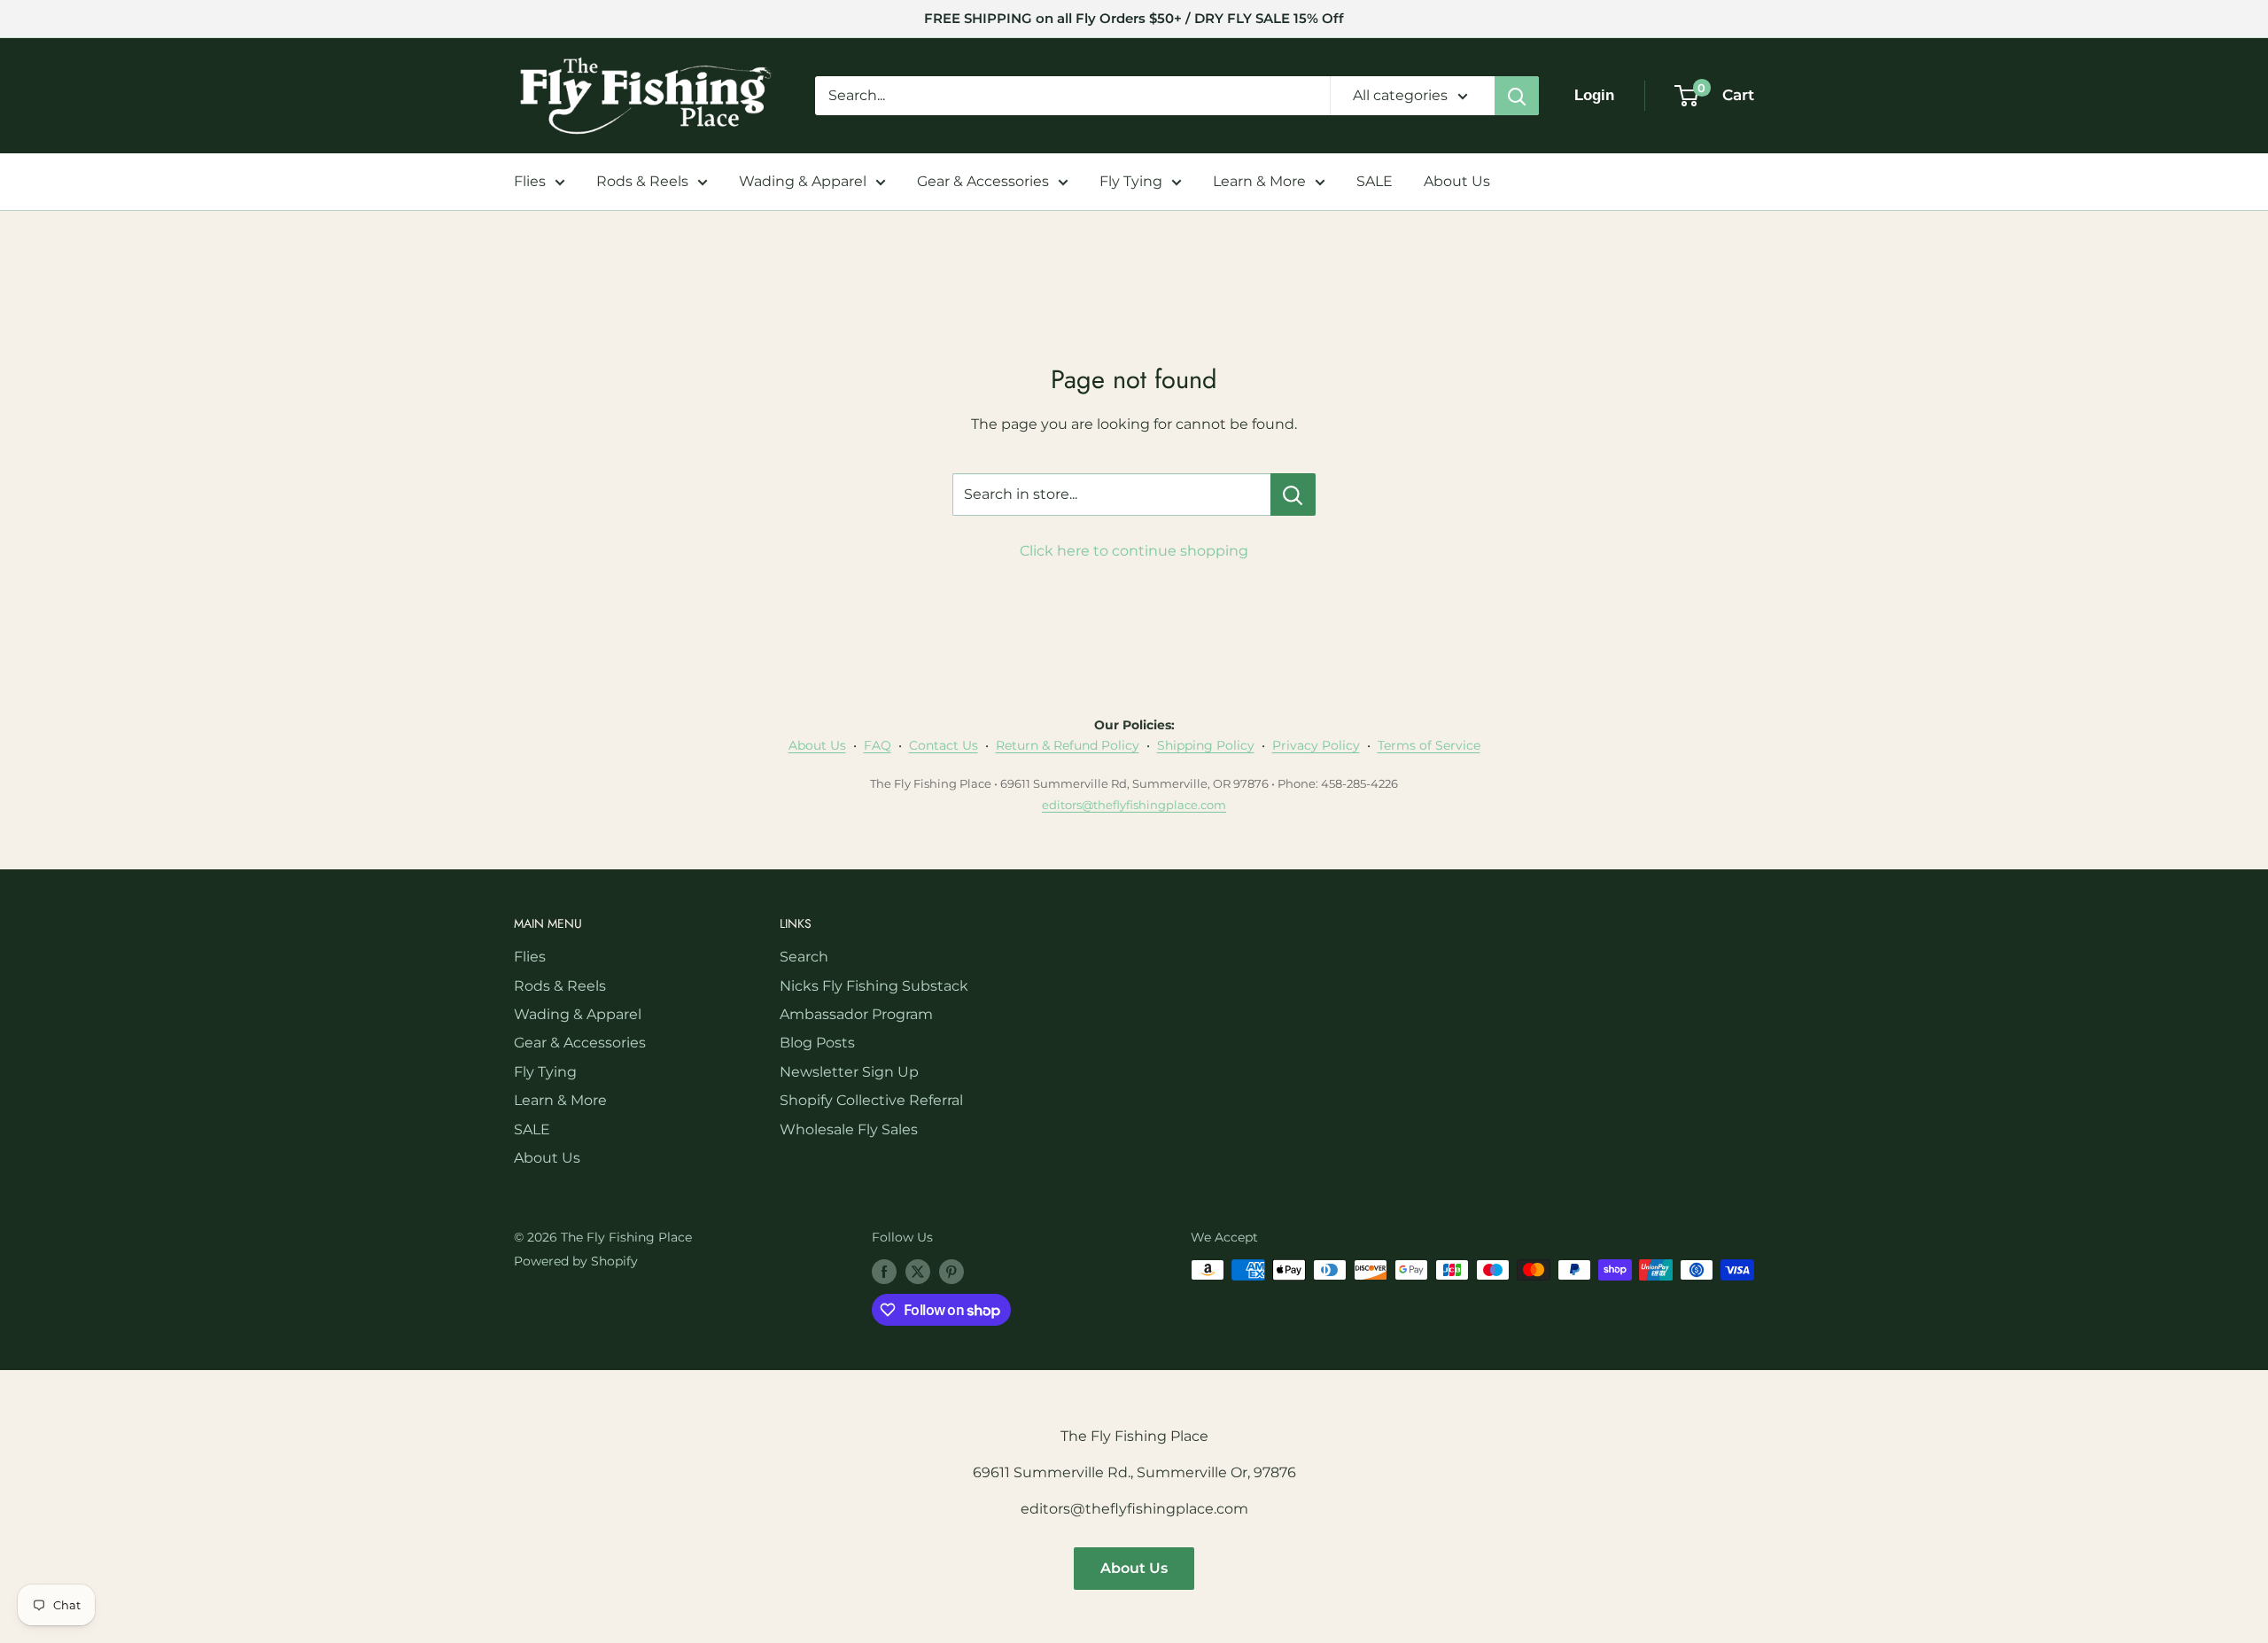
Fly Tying (1131, 181)
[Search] (1517, 96)
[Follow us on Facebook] (884, 1272)
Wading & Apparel (803, 181)
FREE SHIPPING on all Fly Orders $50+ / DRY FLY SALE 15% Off (1134, 18)
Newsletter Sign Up (849, 1072)
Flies (530, 181)
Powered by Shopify (576, 1261)
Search (804, 957)
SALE (1375, 181)
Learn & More (1259, 181)
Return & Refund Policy (1068, 745)
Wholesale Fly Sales (849, 1129)
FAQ (878, 745)
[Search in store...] (1293, 494)
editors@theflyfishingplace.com (1134, 805)
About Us (1457, 181)
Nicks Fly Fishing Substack (874, 986)
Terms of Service (1429, 745)
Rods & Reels (642, 181)
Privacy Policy (1316, 745)
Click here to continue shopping (1134, 551)
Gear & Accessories (983, 181)
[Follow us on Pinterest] (951, 1272)
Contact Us (944, 745)
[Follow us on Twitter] (918, 1272)
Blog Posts (817, 1043)
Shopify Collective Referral (871, 1100)
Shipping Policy (1206, 745)
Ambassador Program (856, 1014)
